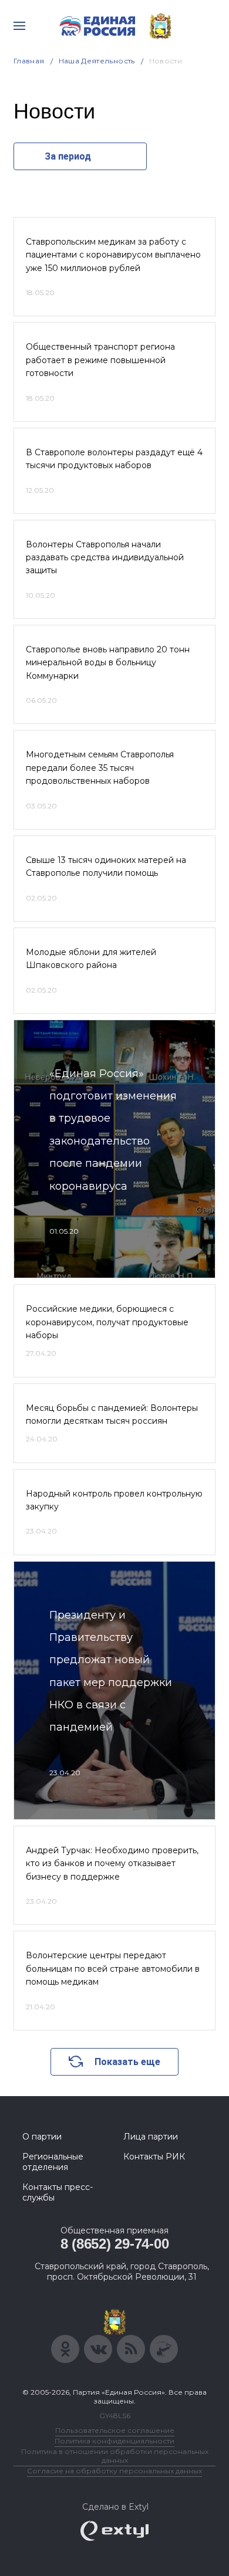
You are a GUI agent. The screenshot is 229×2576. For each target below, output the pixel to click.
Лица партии (151, 2137)
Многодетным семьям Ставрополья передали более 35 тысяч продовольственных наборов (100, 768)
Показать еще (127, 2062)
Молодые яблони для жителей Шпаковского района (91, 959)
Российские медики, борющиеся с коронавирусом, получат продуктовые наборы (107, 1322)
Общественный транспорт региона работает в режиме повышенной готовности (100, 360)
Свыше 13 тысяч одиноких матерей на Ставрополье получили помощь (106, 866)
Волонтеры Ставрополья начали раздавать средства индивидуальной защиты (105, 558)
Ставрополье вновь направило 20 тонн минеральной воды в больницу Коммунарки (108, 663)
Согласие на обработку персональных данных (114, 2471)
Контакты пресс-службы (58, 2192)
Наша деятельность (97, 61)
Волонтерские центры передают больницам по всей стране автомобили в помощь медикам (113, 1969)
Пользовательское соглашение (115, 2430)
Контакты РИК (154, 2157)
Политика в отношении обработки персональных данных (115, 2456)
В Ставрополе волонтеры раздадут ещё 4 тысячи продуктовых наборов (114, 459)
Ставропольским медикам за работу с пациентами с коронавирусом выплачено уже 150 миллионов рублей (113, 255)
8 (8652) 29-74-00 (115, 2244)
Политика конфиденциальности (114, 2441)
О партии (42, 2137)
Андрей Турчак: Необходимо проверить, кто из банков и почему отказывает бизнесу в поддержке (112, 1864)
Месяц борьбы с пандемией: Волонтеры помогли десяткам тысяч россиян (112, 1414)
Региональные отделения (53, 2162)
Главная (29, 61)
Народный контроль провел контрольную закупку (114, 1500)
